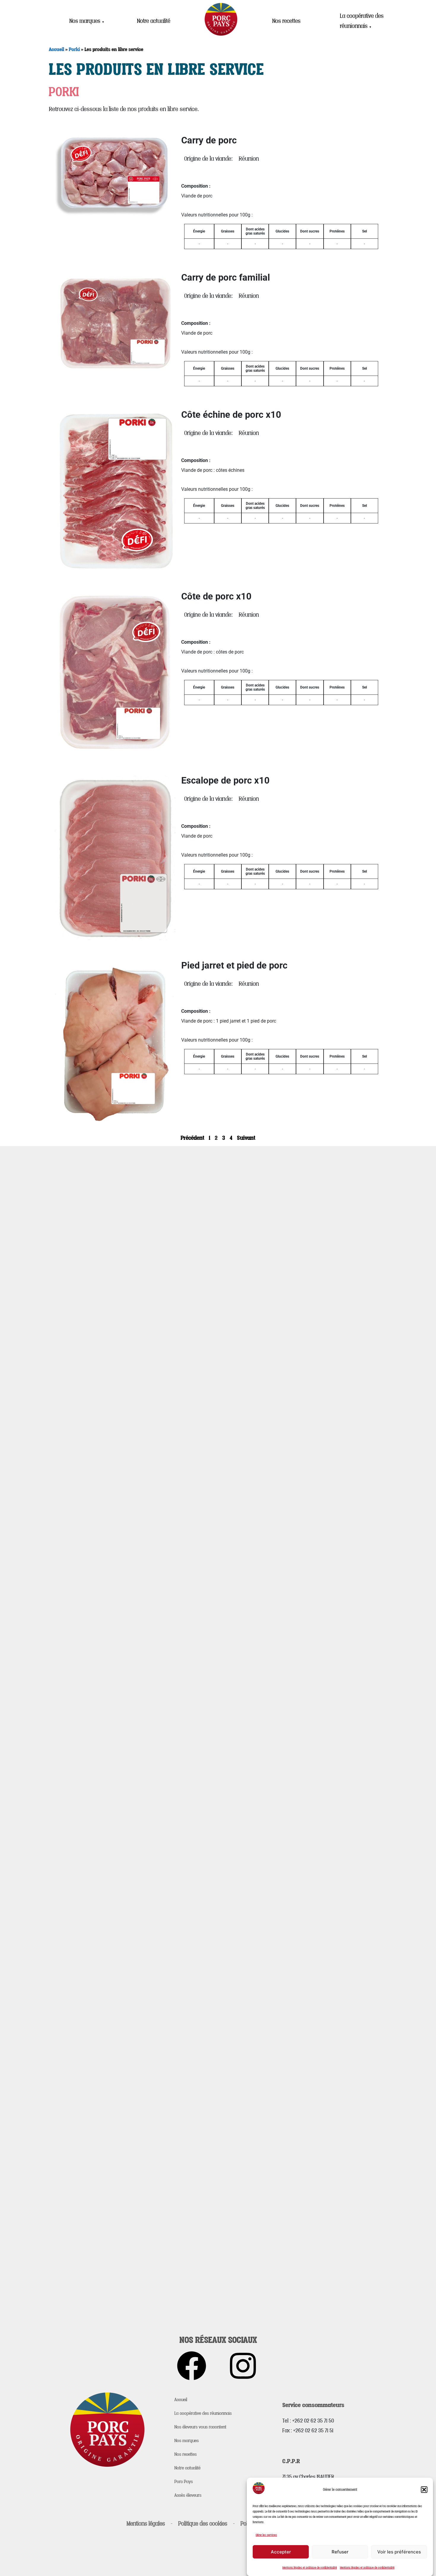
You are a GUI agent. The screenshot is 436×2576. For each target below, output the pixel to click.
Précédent (192, 1138)
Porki (74, 49)
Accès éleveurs (188, 2495)
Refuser (340, 2552)
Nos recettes (286, 21)
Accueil (57, 49)
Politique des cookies (203, 2523)
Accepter (281, 2552)
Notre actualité (154, 21)
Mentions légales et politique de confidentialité (310, 2567)
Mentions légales (146, 2523)
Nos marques (87, 21)
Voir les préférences (399, 2552)
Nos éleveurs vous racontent (200, 2427)
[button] (424, 2490)
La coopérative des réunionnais (362, 21)
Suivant (246, 1138)
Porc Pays (184, 2481)
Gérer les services (266, 2535)
